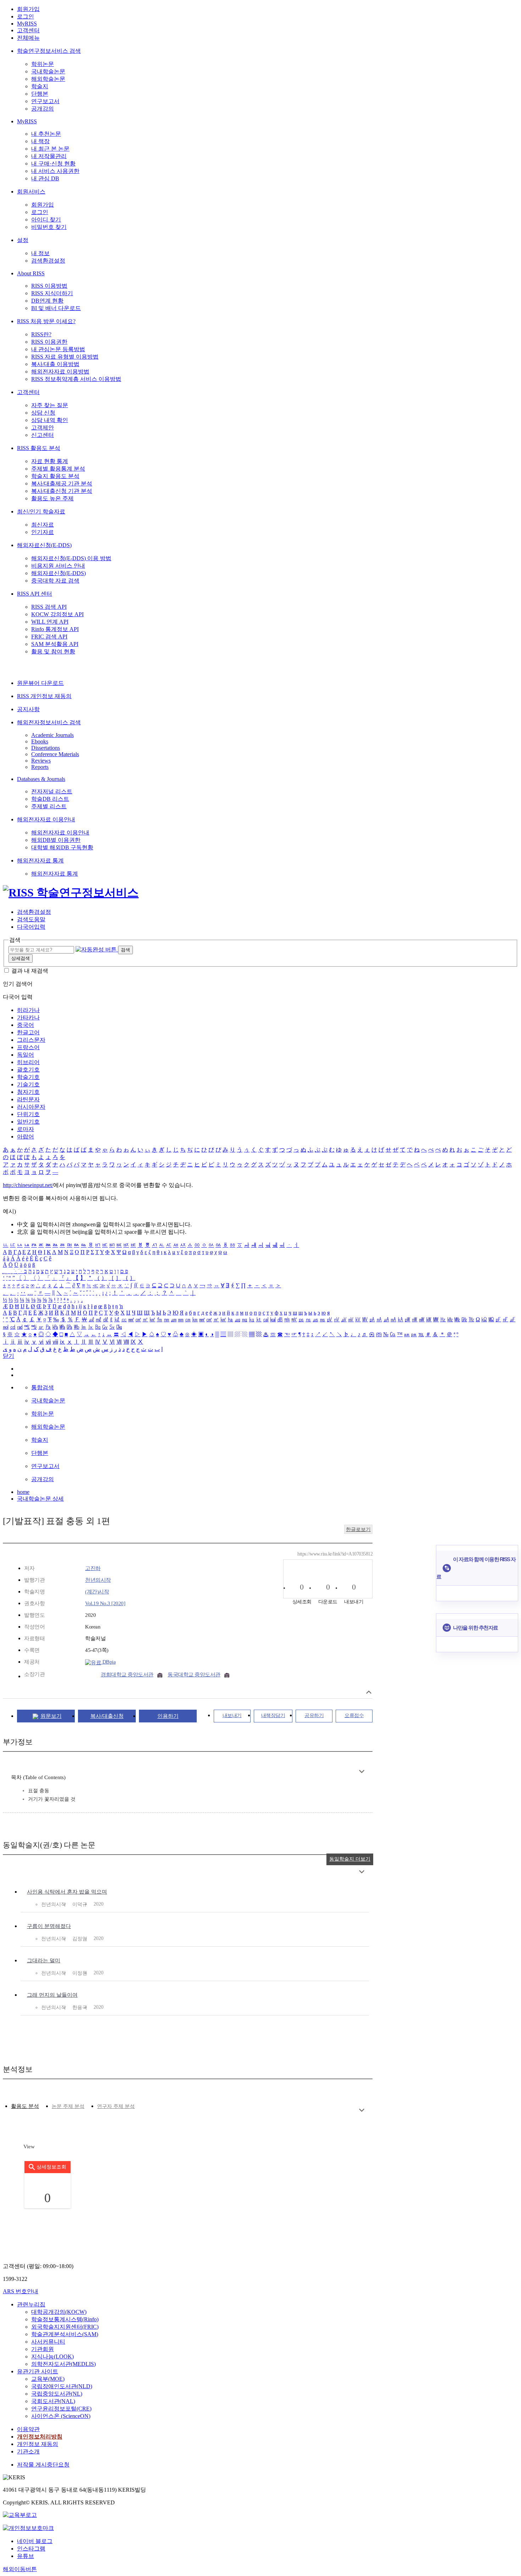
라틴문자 (28, 1099)
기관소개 (28, 2451)
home (23, 1492)
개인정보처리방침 (40, 2437)
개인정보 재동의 (38, 2444)
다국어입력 (31, 927)
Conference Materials (55, 754)
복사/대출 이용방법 (55, 364)
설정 (23, 240)
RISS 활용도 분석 (39, 448)
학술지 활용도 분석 (55, 476)
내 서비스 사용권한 (55, 171)
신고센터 (43, 435)
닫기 (9, 1356)
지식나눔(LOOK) (52, 2356)
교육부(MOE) (48, 2379)
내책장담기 (273, 1716)
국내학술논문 (48, 71)
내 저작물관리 (49, 156)
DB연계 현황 (47, 301)
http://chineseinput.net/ (28, 1185)
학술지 (40, 86)
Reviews (41, 761)
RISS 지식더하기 (52, 293)
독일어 (26, 1055)
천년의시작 (98, 1580)
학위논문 (43, 64)
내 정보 (40, 253)
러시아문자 (31, 1107)
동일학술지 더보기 (350, 1859)
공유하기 (314, 1716)
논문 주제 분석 (68, 2106)
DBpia (108, 1662)
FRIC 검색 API (49, 637)
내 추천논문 (46, 134)
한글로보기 (358, 1529)
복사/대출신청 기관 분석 (62, 491)
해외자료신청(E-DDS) (44, 545)
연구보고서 (45, 101)
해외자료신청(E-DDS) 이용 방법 (71, 558)
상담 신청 (43, 413)
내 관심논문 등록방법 (58, 349)
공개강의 (43, 109)
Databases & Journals (41, 779)
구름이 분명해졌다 (49, 1926)
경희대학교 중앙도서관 (127, 1675)
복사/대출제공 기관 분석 (62, 483)
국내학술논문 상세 (40, 1499)
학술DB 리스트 (50, 799)
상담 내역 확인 (50, 420)
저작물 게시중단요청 (43, 2465)
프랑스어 (28, 1047)
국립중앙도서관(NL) (57, 2394)
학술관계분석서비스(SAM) (65, 2334)
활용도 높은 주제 (52, 498)
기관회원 (43, 2349)
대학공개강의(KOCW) (59, 2312)
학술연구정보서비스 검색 (49, 51)
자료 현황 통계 (50, 461)
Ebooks (40, 741)
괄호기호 (28, 1070)
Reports (40, 767)
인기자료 (43, 532)
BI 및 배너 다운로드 (56, 308)
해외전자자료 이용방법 (60, 372)
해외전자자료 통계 (40, 860)
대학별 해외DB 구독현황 (62, 847)
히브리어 (28, 1062)
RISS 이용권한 (49, 342)
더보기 (362, 1771)
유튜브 (26, 2556)
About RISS (31, 273)
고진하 (93, 1568)
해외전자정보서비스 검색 (49, 722)
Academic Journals (52, 735)
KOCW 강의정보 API (57, 614)
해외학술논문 (48, 79)
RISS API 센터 (35, 594)
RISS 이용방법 (49, 286)
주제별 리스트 (49, 806)
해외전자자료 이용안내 (46, 819)
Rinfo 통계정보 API (55, 629)
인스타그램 (31, 2549)
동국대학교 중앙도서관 (194, 1675)
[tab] (25, 2106)
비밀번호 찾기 (49, 227)
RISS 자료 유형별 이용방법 (65, 357)
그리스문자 (31, 1040)
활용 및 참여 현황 (53, 651)
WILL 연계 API (50, 622)
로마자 (26, 1129)
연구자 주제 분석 (116, 2106)
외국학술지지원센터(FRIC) (65, 2327)
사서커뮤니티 (48, 2342)
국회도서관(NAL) (53, 2401)
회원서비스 (31, 192)
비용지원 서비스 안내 (58, 566)
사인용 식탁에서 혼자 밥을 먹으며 (67, 1892)
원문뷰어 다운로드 (40, 683)
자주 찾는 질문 (50, 405)
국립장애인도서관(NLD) (62, 2386)
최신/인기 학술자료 (41, 511)
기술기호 (28, 1084)
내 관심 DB (45, 178)
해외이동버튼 (20, 2569)
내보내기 (232, 1716)
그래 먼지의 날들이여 (52, 1995)
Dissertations (46, 748)
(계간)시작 (97, 1592)
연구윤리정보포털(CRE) (61, 2409)
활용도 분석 (25, 2106)
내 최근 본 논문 (50, 149)
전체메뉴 (28, 38)
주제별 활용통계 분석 (58, 469)
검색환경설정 (48, 261)
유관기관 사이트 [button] (38, 2371)
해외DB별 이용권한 (56, 840)
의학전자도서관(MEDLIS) (63, 2364)
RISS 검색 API (49, 607)
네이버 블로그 (35, 2541)
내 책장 (40, 141)
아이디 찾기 (46, 220)
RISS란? (41, 334)
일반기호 (28, 1122)
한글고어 (28, 1032)
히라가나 (28, 1010)
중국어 (26, 1025)
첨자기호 (28, 1092)
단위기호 (28, 1114)
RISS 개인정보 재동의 (44, 696)
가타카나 (28, 1017)
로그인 (26, 16)
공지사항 (28, 709)
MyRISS (27, 24)
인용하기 (168, 1716)
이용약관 (28, 2429)
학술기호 (28, 1077)
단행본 (40, 94)
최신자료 (43, 525)
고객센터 (28, 30)
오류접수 (354, 1716)
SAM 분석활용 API (55, 644)
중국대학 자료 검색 (55, 581)
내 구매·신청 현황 (53, 164)
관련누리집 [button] (31, 2304)
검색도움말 (31, 919)
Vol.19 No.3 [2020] (105, 1603)
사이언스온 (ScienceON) (61, 2416)
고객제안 (43, 428)
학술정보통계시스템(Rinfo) (65, 2319)
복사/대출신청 (107, 1716)
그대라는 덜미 (44, 1961)
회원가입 (28, 9)
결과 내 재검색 (30, 971)
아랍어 (26, 1137)
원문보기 (51, 1716)
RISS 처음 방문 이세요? (46, 321)
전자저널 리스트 (52, 791)
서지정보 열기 (369, 1692)
